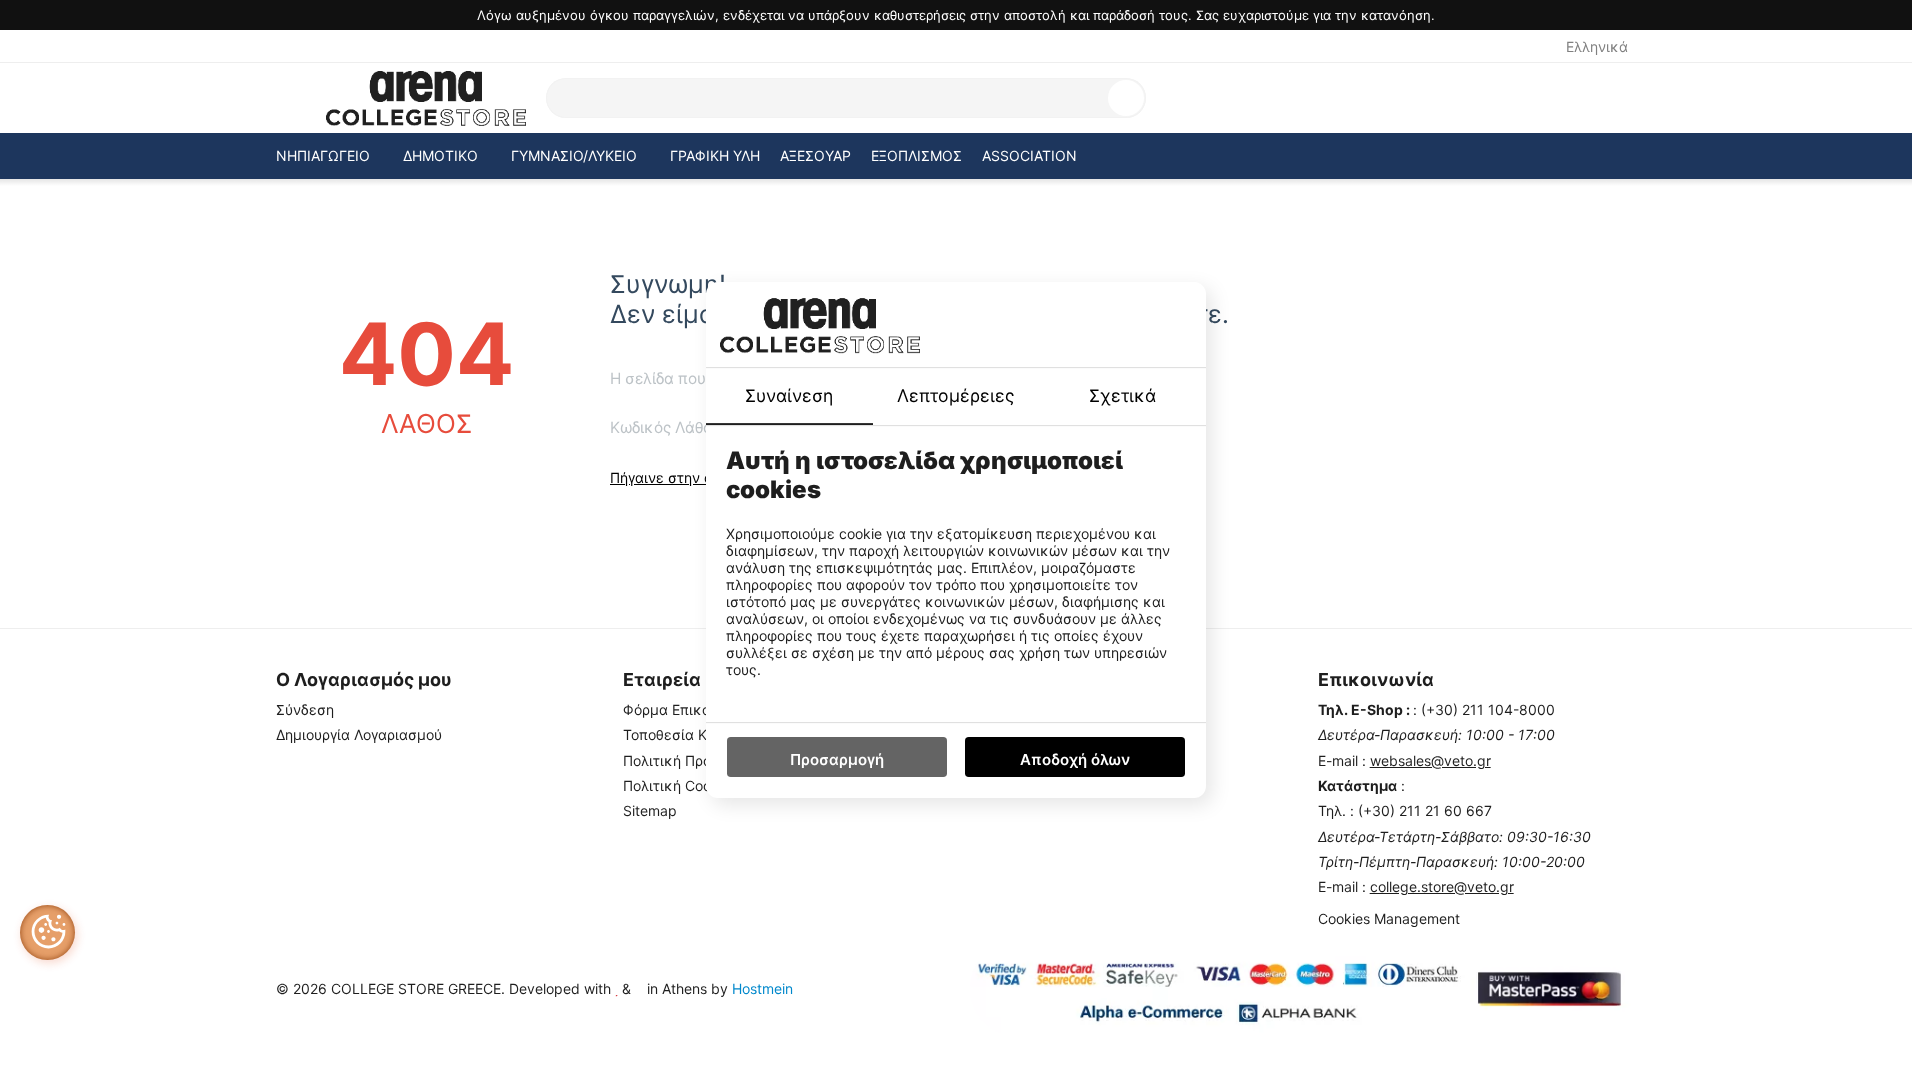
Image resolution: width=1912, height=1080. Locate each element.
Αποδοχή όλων (1075, 759)
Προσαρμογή (837, 759)
